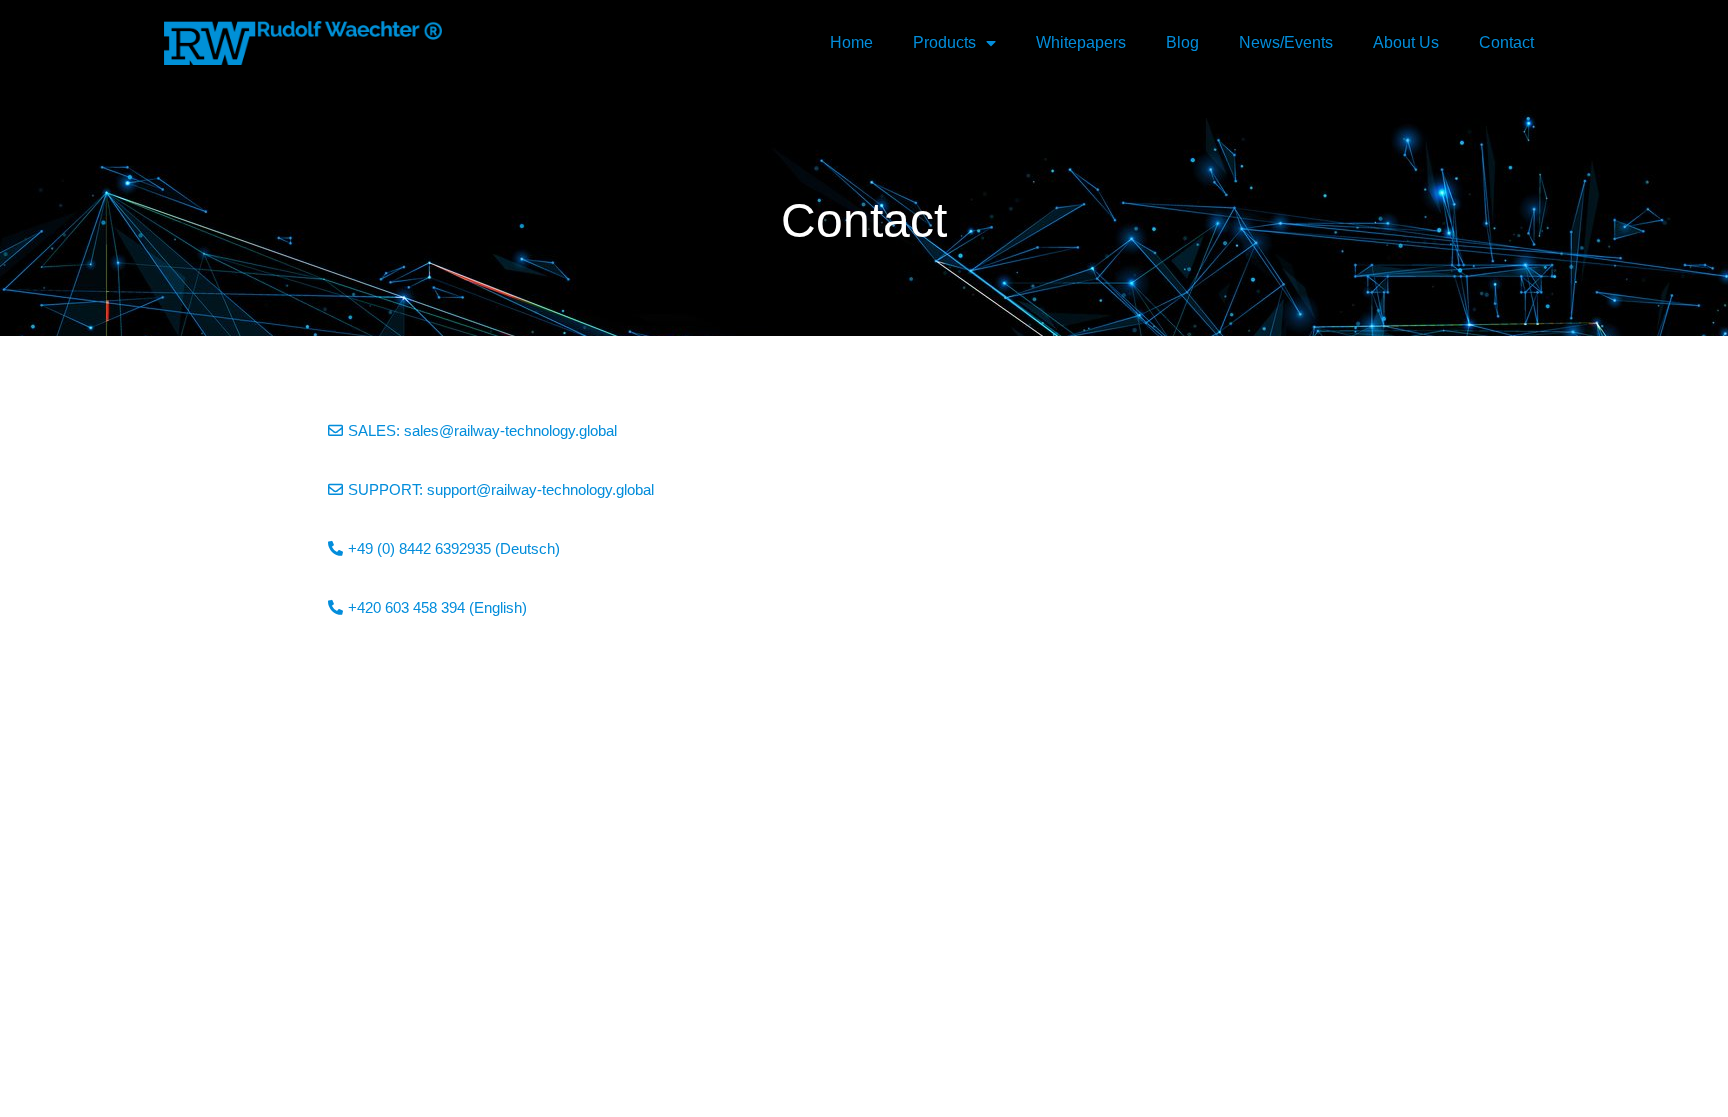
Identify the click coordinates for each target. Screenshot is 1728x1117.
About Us (1406, 42)
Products (944, 42)
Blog (1182, 42)
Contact (1506, 42)
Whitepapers (1081, 42)
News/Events (1286, 42)
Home (851, 42)
